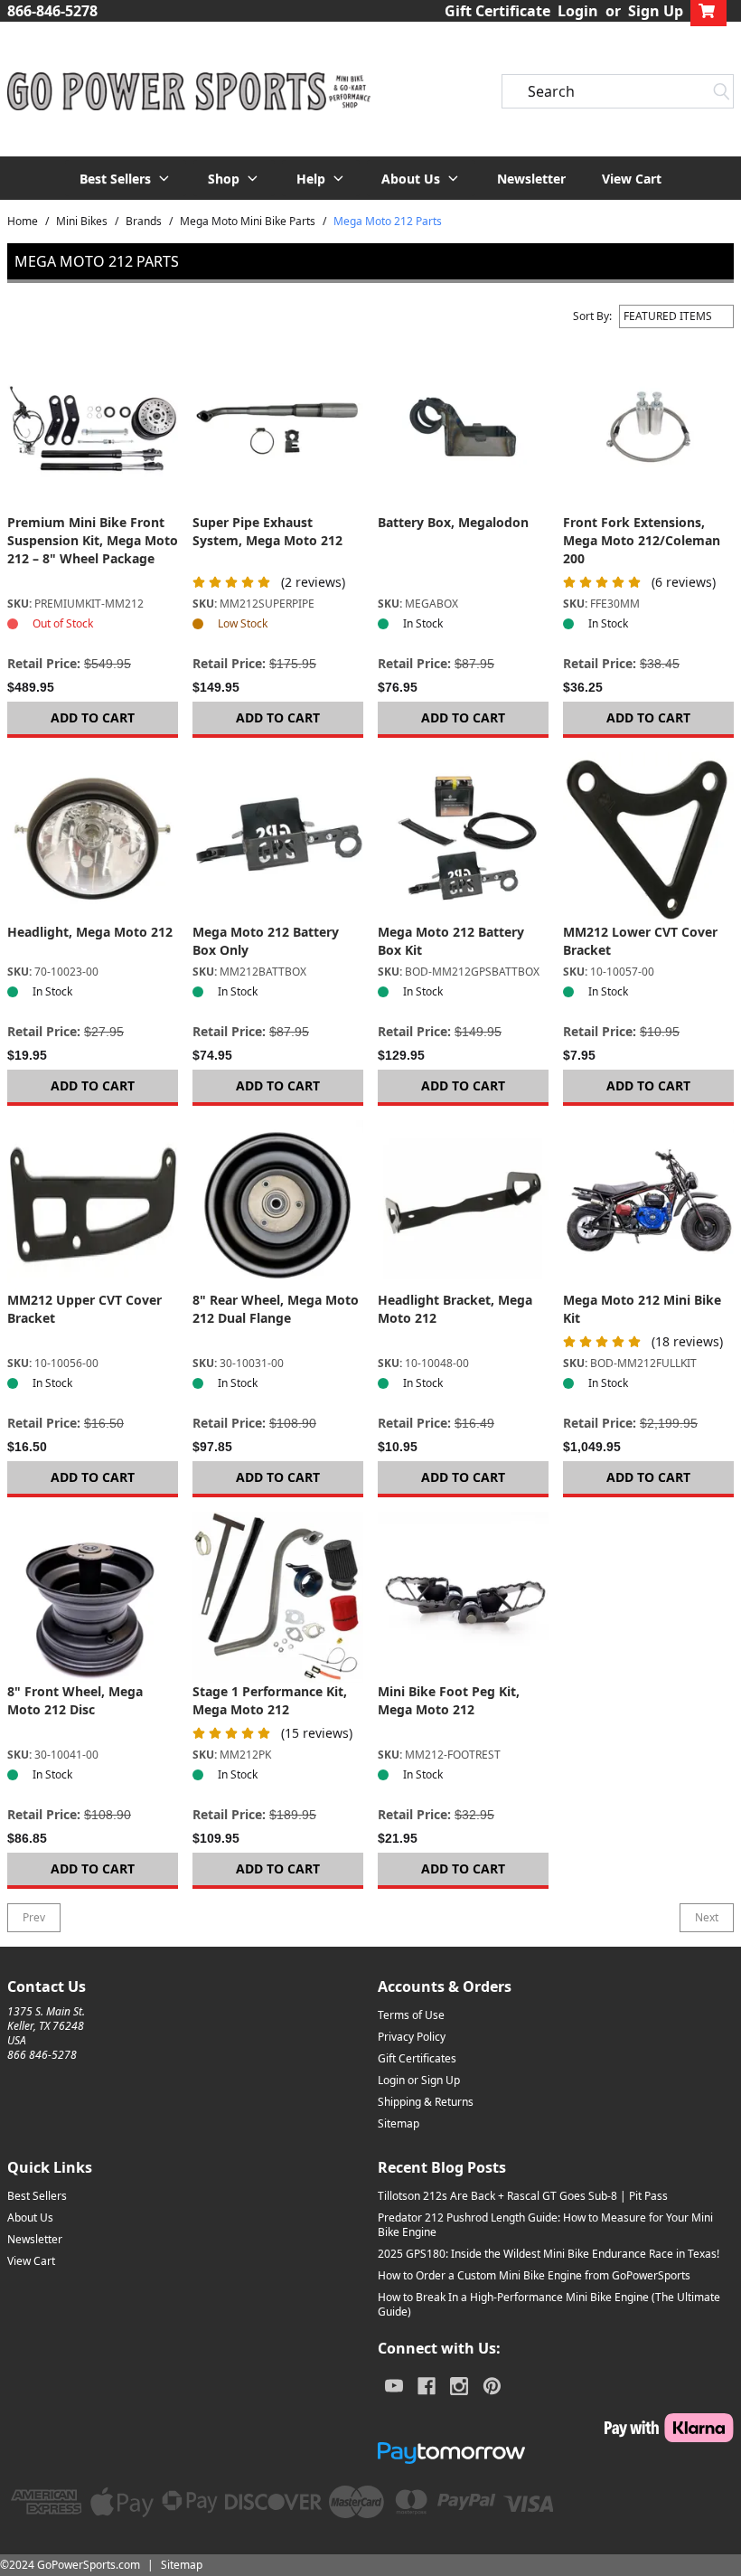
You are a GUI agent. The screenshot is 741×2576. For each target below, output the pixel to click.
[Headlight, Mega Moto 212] (93, 838)
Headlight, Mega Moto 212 (90, 932)
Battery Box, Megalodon (453, 522)
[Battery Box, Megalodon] (463, 428)
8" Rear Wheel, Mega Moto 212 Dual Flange (276, 1309)
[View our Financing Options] (556, 2453)
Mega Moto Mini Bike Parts (248, 222)
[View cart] (708, 11)
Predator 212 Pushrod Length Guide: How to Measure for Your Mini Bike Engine (545, 2225)
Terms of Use (411, 2015)
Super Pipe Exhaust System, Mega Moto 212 (267, 531)
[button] (126, 178)
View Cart (632, 179)
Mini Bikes (82, 222)
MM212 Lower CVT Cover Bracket (640, 941)
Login (578, 11)
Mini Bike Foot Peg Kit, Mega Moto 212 (449, 1700)
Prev (34, 1917)
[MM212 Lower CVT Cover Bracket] (648, 838)
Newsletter (531, 179)
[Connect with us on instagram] (459, 2386)
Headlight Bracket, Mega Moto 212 (455, 1309)
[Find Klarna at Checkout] (556, 2428)
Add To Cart (93, 717)
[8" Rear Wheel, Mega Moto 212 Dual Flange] (278, 1206)
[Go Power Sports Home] (185, 92)
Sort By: (592, 316)
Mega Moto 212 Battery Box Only (266, 941)
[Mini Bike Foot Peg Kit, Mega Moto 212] (463, 1597)
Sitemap (399, 2123)
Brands (144, 222)
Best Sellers (37, 2196)
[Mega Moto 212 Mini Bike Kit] (648, 1206)
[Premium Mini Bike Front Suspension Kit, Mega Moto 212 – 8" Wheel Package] (93, 428)
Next (707, 1917)
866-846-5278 (52, 11)
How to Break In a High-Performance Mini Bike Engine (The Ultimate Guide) (549, 2304)
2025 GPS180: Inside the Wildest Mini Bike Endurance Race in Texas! (549, 2254)
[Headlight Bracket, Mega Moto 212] (463, 1206)
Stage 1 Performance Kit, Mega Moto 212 (270, 1700)
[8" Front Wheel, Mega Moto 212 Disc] (93, 1597)
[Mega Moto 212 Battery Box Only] (278, 838)
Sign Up (656, 11)
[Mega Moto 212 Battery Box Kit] (463, 838)
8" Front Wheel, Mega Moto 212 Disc (75, 1700)
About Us (30, 2217)
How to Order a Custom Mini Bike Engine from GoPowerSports (534, 2275)
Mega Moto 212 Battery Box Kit (451, 941)
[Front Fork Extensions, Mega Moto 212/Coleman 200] (648, 428)
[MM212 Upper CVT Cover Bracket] (93, 1206)
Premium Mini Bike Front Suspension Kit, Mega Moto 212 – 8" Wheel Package (93, 540)
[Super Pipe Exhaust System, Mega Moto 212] (278, 428)
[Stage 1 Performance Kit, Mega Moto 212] (278, 1597)
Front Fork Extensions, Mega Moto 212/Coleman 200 (642, 540)
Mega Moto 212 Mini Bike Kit (642, 1309)
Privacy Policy (412, 2037)
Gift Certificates (417, 2058)
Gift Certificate (497, 11)
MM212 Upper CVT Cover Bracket (84, 1309)
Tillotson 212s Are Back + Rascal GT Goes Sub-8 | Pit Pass (523, 2196)
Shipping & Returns (426, 2102)
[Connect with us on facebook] (427, 2386)
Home (23, 222)
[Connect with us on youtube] (394, 2386)
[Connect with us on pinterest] (492, 2386)
